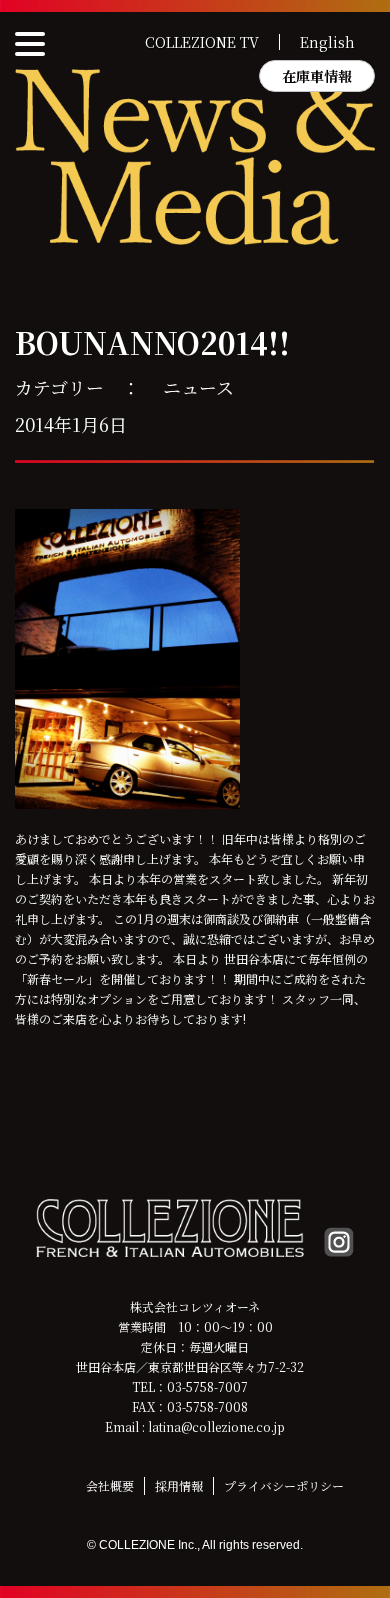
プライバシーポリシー (284, 1485)
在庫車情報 (317, 76)
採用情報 (179, 1485)
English (327, 42)
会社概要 (110, 1485)
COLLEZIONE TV (202, 42)
